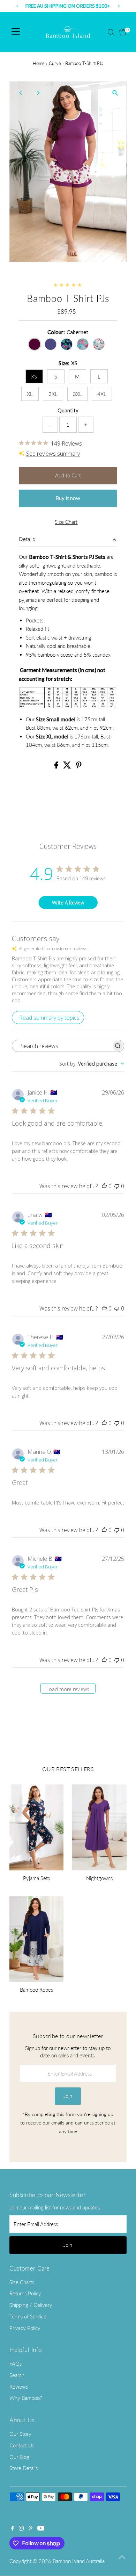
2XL (53, 394)
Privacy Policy (25, 2328)
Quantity (68, 410)
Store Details (24, 2468)
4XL (102, 394)
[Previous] (21, 93)
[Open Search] (111, 32)
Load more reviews (68, 1689)
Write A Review (68, 903)
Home (39, 63)
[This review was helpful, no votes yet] (104, 1186)
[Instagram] (21, 2528)
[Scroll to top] (122, 2557)
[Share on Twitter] (68, 766)
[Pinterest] (31, 2528)
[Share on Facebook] (57, 766)
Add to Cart (68, 475)
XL (30, 394)
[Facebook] (13, 2528)
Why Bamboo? (26, 2398)
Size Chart (66, 522)
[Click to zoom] (115, 93)
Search (17, 2375)
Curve (55, 63)
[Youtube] (41, 2528)
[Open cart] (123, 32)
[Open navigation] (16, 32)
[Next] (38, 93)
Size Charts (22, 2282)
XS (34, 376)
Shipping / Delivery (31, 2305)
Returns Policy (25, 2293)
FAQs (16, 2364)
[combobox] (92, 1064)
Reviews (19, 2387)
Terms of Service (28, 2316)
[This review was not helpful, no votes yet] (117, 1186)
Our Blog (19, 2457)
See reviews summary (53, 454)
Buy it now (68, 498)
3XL (77, 394)
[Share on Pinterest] (79, 766)
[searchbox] (62, 1046)
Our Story (20, 2434)
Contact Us (22, 2445)
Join (68, 2096)
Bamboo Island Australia (79, 2561)
